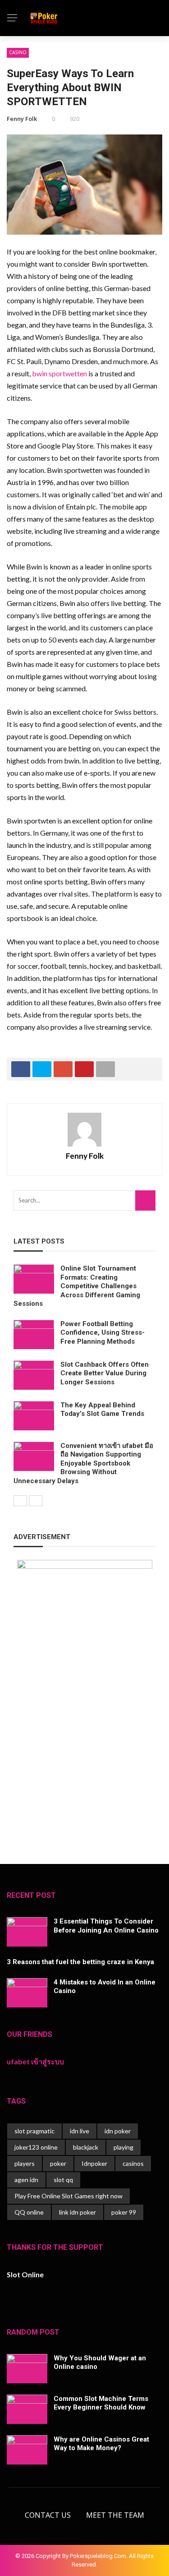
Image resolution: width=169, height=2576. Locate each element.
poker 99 (124, 2212)
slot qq (63, 2180)
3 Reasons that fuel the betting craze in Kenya (80, 1962)
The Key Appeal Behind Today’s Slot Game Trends (102, 1410)
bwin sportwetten (59, 373)
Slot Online (25, 2274)
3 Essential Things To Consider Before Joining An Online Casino (106, 1926)
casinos (133, 2163)
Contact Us (48, 2515)
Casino (18, 52)
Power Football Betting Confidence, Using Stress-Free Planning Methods (103, 1333)
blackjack (86, 2147)
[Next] (36, 1501)
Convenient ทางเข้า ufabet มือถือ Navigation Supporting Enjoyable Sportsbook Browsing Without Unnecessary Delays (83, 1463)
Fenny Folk (22, 119)
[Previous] (20, 1501)
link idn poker (78, 2212)
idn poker (118, 2131)
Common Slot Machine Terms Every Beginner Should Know (101, 2403)
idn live (80, 2131)
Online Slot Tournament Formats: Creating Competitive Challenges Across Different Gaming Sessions (77, 1286)
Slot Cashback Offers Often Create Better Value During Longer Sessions (105, 1373)
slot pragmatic (34, 2131)
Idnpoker (94, 2163)
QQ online (29, 2212)
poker (58, 2163)
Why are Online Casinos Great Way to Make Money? (101, 2444)
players (25, 2163)
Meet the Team (115, 2515)
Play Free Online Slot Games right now (69, 2196)
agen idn (26, 2180)
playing (123, 2147)
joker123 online (36, 2147)
